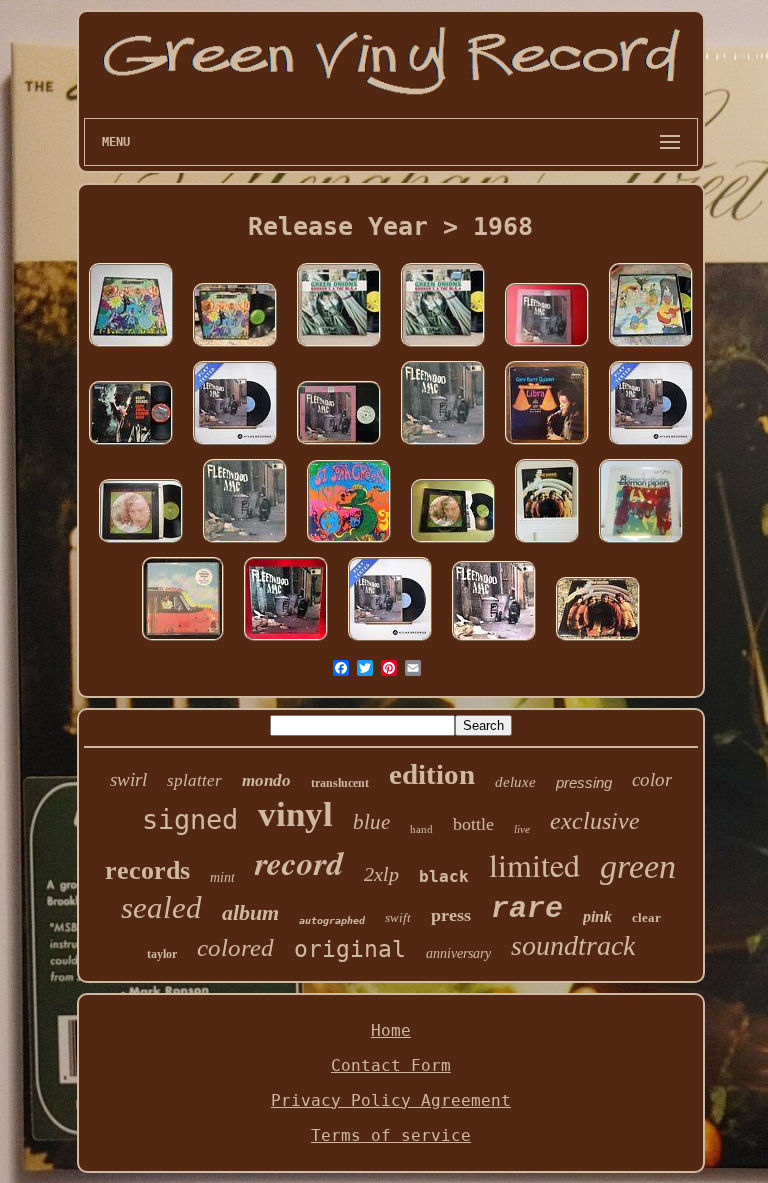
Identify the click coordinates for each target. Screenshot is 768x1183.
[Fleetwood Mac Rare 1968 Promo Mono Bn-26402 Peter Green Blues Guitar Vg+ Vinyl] (339, 444)
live (522, 829)
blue (371, 822)
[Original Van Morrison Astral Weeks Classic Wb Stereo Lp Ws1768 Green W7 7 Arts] (453, 542)
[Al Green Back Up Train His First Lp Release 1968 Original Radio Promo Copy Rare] (183, 640)
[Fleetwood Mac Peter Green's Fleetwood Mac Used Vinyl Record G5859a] (494, 640)
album (250, 912)
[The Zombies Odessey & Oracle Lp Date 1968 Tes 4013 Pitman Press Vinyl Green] (131, 346)
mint (222, 877)
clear (646, 917)
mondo (266, 780)
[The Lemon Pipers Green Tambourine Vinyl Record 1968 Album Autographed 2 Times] (641, 542)
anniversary (458, 953)
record (299, 862)
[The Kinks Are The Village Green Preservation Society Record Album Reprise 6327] (547, 542)
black (444, 876)
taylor (162, 954)
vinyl (295, 814)
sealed (161, 907)
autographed (332, 920)
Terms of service (391, 1135)
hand (421, 829)
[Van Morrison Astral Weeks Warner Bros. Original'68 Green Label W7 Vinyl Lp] (141, 542)
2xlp (381, 874)
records (147, 870)
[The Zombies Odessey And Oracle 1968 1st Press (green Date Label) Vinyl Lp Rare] (235, 346)
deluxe (515, 782)
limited (534, 864)
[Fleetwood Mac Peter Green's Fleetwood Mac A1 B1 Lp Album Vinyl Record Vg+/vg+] (235, 444)
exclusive (595, 821)
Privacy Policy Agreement (391, 1100)
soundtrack (573, 945)
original (350, 949)
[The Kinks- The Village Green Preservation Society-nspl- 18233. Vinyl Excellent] (598, 640)
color (652, 779)
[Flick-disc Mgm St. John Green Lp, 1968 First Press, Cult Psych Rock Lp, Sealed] (349, 542)
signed (190, 819)
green (638, 866)
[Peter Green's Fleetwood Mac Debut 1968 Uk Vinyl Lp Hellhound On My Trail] (286, 640)
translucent (340, 783)
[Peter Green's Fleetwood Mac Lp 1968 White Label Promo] (547, 346)
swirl (128, 779)
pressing (584, 782)
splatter (194, 780)
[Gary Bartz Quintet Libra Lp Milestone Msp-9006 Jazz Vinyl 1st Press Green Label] (547, 444)
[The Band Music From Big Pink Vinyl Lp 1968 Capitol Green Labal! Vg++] (651, 346)
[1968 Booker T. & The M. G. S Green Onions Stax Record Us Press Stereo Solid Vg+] (339, 346)
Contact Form (391, 1065)
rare (527, 909)
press (451, 915)
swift (398, 917)
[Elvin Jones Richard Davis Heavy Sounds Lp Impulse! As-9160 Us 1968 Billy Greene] (131, 444)
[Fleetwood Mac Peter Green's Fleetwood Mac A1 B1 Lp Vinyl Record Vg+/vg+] (390, 640)
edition (432, 774)
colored (235, 947)
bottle (473, 824)
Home (391, 1030)
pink (597, 916)
